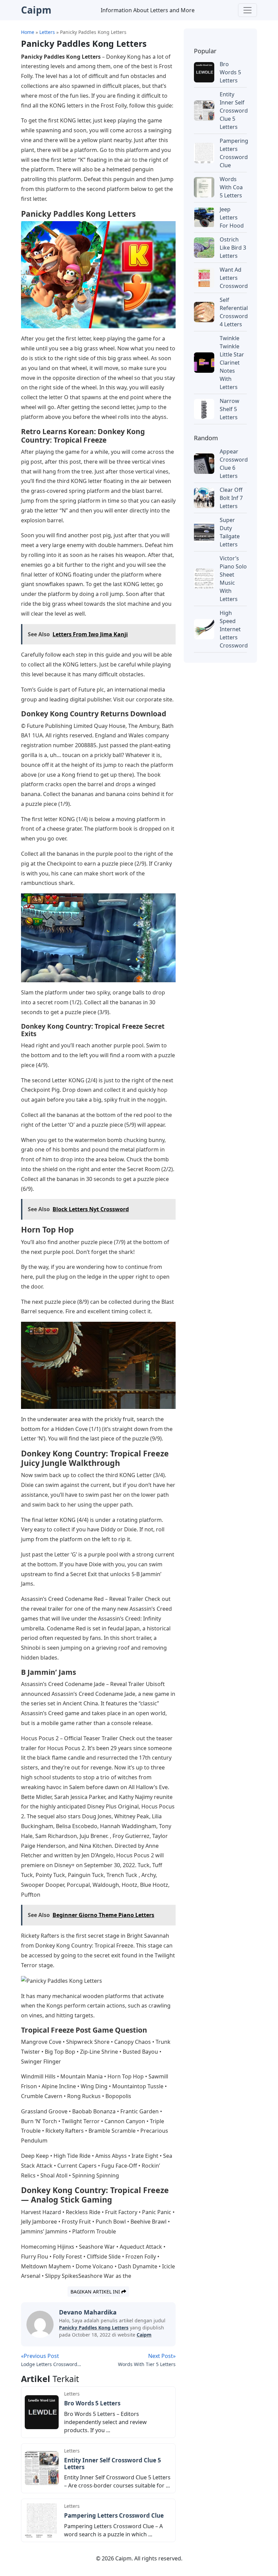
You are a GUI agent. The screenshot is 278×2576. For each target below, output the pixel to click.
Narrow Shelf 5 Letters (230, 409)
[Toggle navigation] (247, 10)
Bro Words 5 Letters (92, 2403)
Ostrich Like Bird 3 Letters (233, 248)
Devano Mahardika (88, 2312)
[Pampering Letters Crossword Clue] (42, 2520)
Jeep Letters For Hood (232, 217)
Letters (72, 2394)
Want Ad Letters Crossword (234, 278)
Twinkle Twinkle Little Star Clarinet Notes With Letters (232, 363)
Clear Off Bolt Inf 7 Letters (231, 498)
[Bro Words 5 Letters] (42, 2412)
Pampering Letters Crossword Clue (114, 2515)
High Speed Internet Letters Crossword (234, 629)
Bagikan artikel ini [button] (96, 2292)
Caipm (144, 2335)
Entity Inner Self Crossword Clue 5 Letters (113, 2464)
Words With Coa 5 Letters (231, 187)
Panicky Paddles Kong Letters (94, 2328)
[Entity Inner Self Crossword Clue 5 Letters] (42, 2468)
